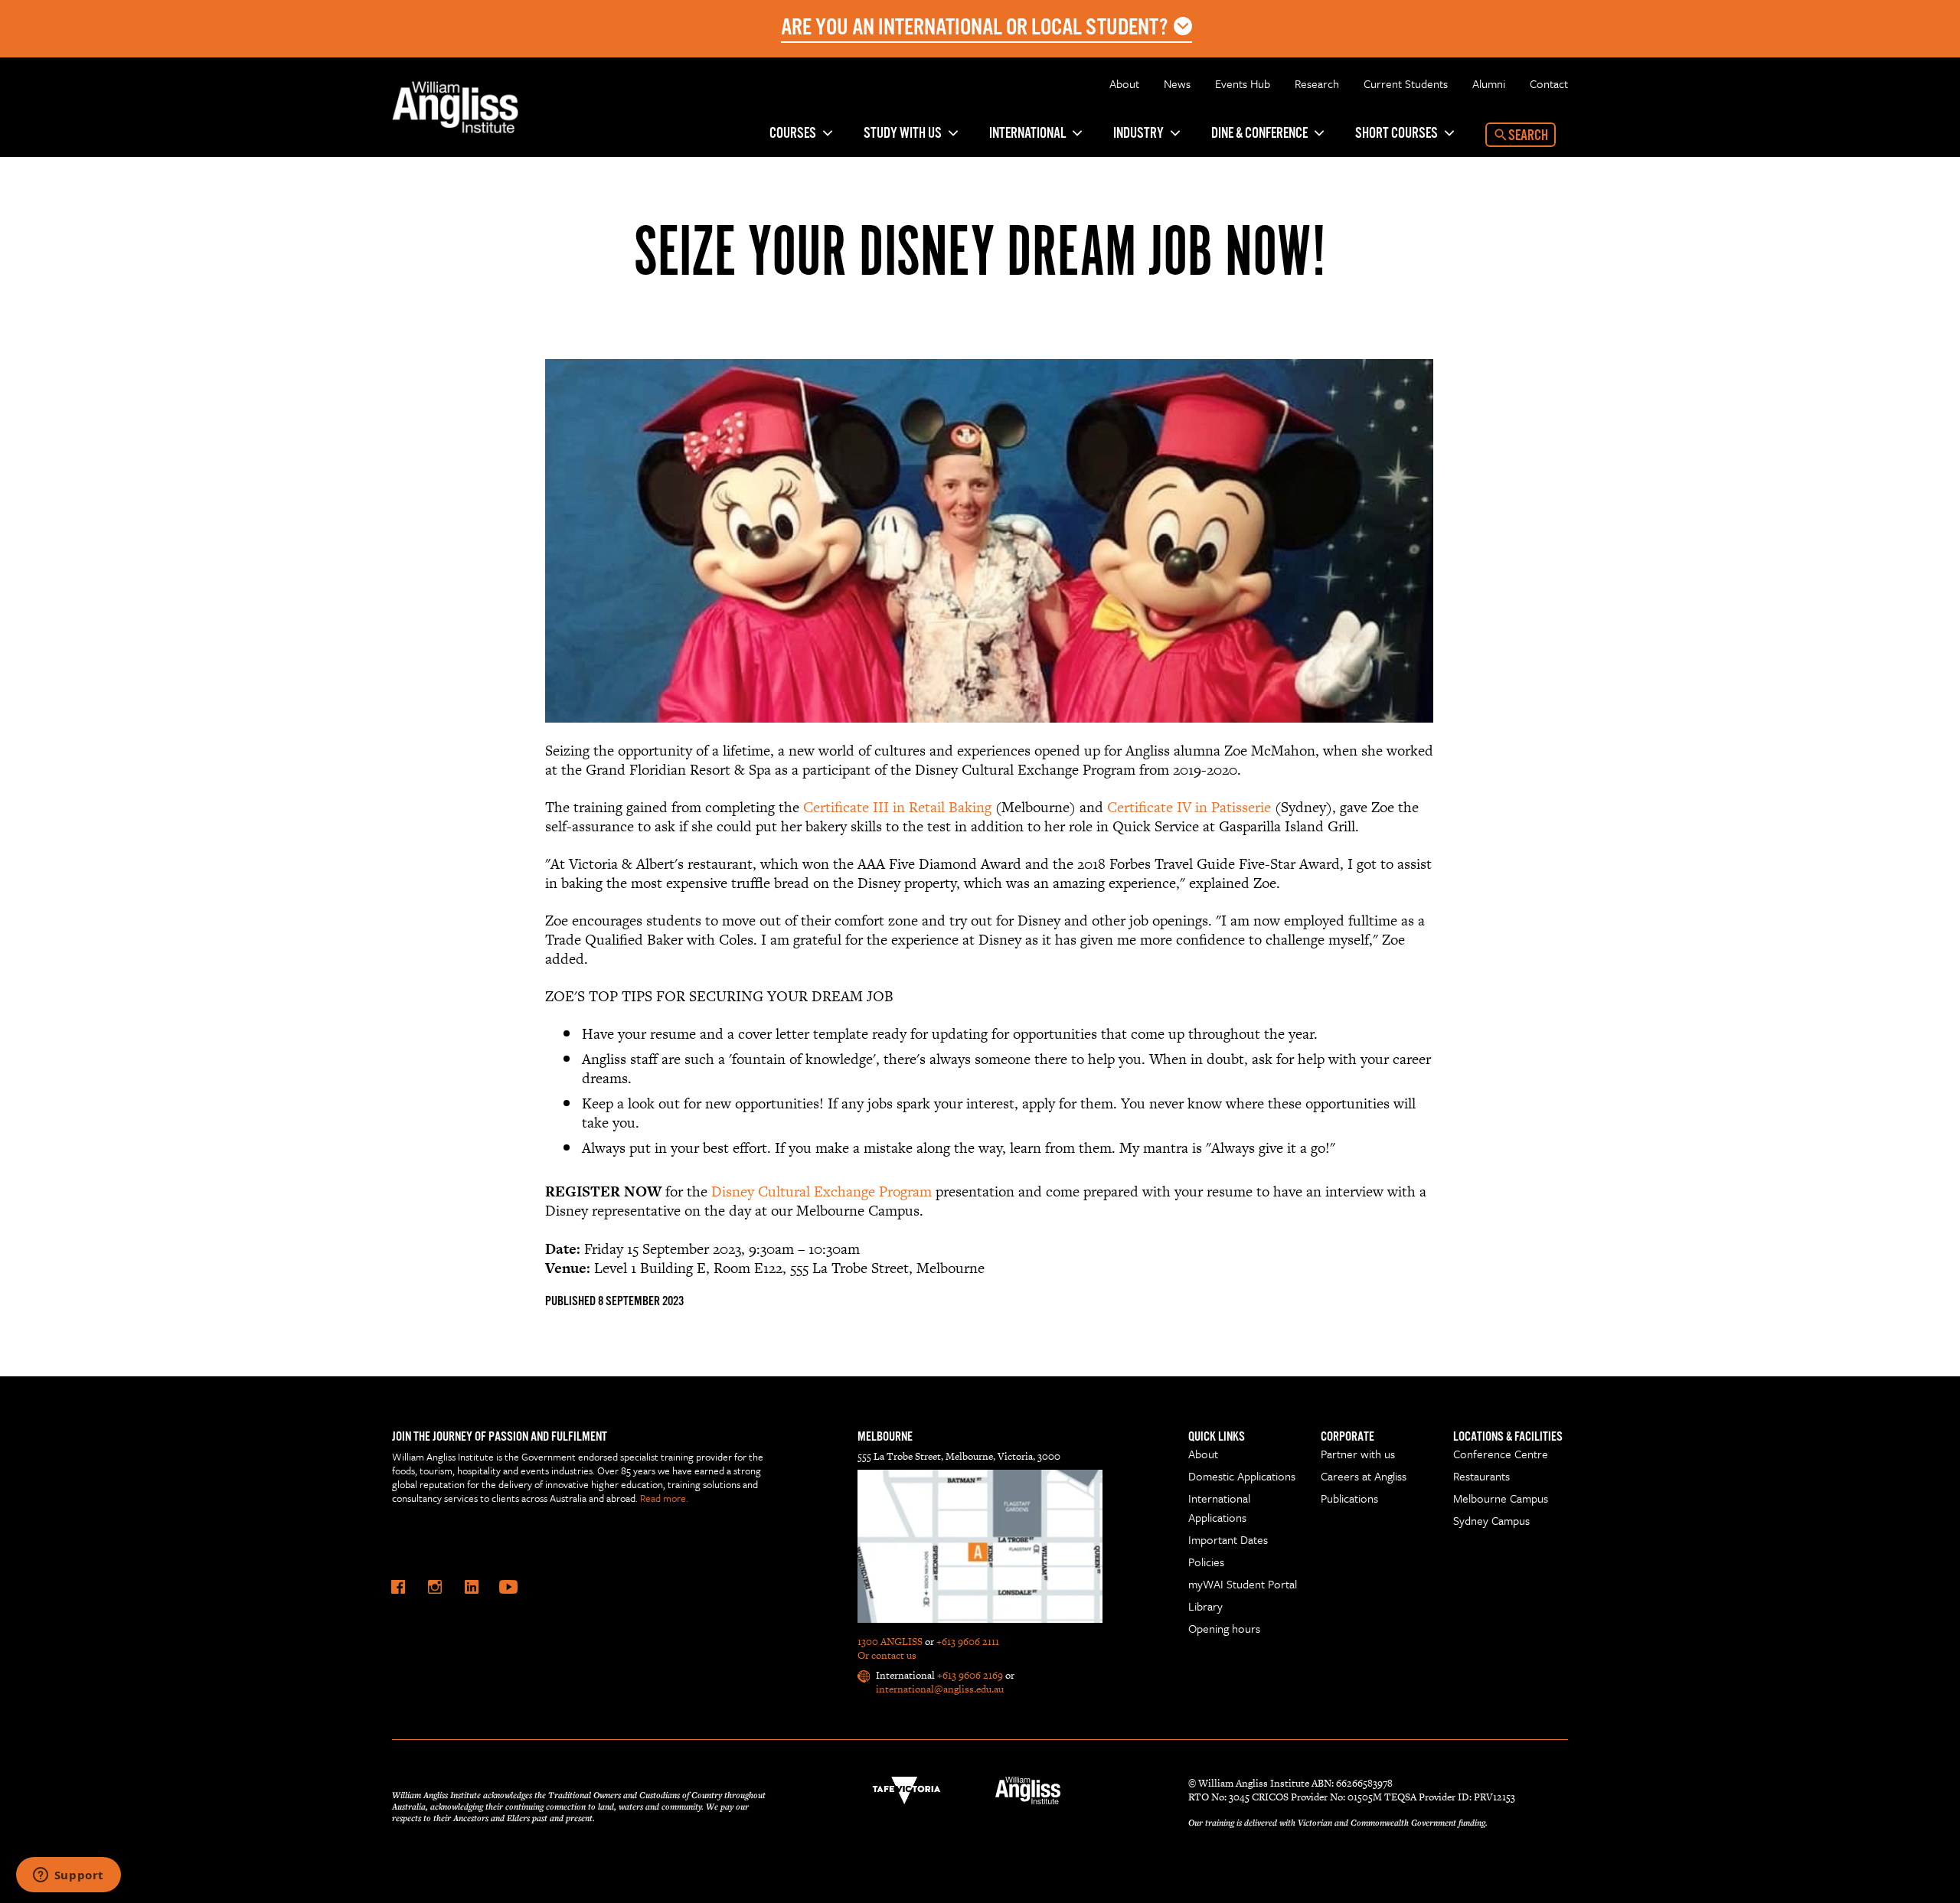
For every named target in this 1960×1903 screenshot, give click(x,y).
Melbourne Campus (1501, 1498)
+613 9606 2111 (968, 1642)
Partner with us (1358, 1454)
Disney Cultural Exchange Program (822, 1191)
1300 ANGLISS (890, 1642)
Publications (1349, 1498)
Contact (1549, 83)
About (1124, 83)
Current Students (1406, 83)
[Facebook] (398, 1587)
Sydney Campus (1491, 1520)
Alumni (1489, 83)
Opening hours (1224, 1628)
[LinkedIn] (472, 1587)
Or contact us (887, 1655)
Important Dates (1228, 1539)
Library (1205, 1606)
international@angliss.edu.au (940, 1689)
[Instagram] (435, 1587)
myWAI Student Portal (1243, 1584)
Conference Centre (1501, 1454)
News (1177, 83)
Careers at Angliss (1364, 1476)
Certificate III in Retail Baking (897, 807)
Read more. (664, 1498)
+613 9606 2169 (970, 1675)
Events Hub (1243, 83)
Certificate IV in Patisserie (1191, 807)
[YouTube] (508, 1587)
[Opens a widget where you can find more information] (68, 1876)
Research (1317, 83)
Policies (1206, 1562)
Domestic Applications (1242, 1476)
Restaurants (1481, 1476)
